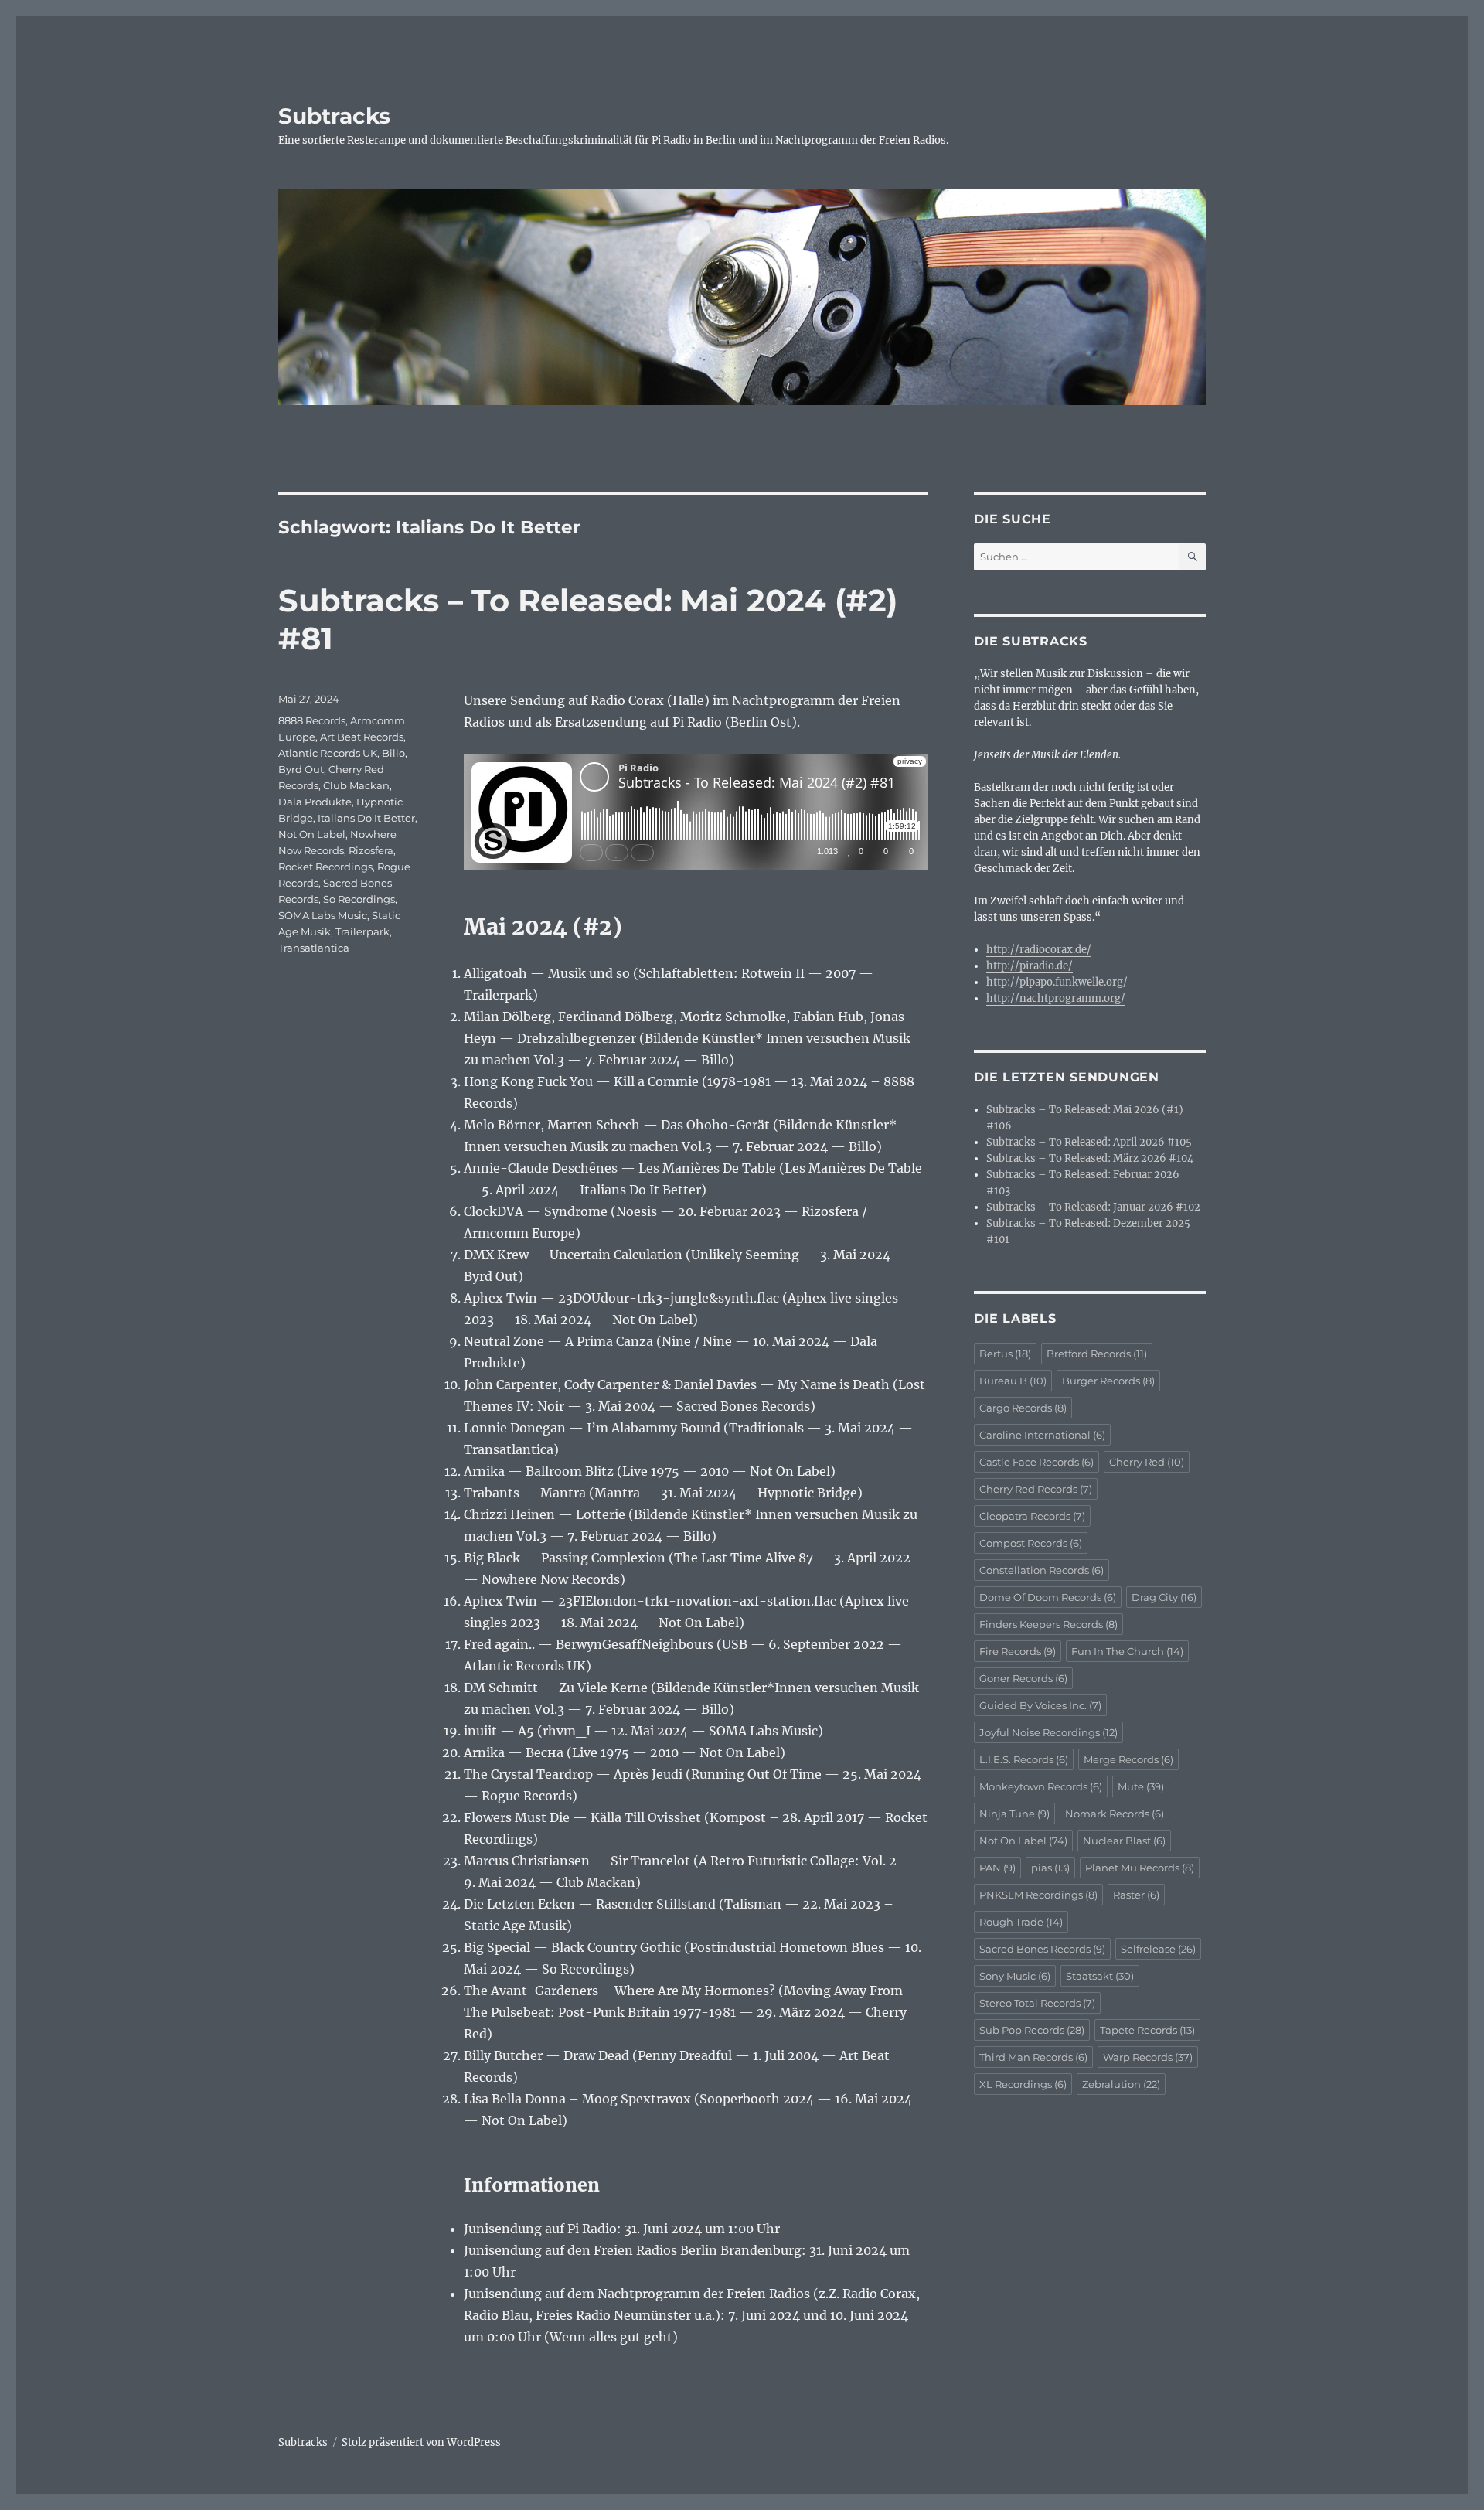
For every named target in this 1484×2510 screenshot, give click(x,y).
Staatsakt (1100, 1976)
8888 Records (312, 720)
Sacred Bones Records (1042, 1949)
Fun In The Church (1127, 1651)
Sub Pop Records (1032, 2030)
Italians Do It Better (366, 818)
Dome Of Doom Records (1048, 1597)
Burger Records (1108, 1381)
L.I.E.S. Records (1024, 1759)
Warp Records (1148, 2057)
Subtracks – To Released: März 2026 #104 (1090, 1158)
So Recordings (359, 899)
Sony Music (1015, 1976)
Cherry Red (1147, 1462)
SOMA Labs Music (323, 915)
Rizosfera (371, 850)
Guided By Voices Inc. (1040, 1705)
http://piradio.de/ (1030, 966)
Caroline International (1042, 1435)
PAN (997, 1868)
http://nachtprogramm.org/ (1056, 998)
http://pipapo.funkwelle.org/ (1057, 982)
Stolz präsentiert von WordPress (421, 2442)
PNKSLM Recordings (1038, 1895)
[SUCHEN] (1192, 557)
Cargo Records (1023, 1408)
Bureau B (1013, 1381)
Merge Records (1128, 1759)
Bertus (1005, 1354)
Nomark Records (1115, 1814)
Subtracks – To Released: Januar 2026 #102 (1093, 1207)
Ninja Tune (1014, 1814)
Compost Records (1031, 1543)
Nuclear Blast (1124, 1841)
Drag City (1164, 1597)
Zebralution (1121, 2084)
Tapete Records (1147, 2030)
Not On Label (312, 834)
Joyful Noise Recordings (1048, 1732)
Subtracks (334, 116)
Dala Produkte (315, 802)
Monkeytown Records (1041, 1786)
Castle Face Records (1036, 1462)
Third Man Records (1033, 2057)
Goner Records (1023, 1678)
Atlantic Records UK (328, 753)
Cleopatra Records (1032, 1516)
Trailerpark (362, 931)
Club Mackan (356, 785)
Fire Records (1018, 1651)
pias (1050, 1868)
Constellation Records (1042, 1570)
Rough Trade (1021, 1922)
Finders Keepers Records (1048, 1624)
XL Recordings (1023, 2084)
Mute (1141, 1786)
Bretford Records (1097, 1354)
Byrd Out (301, 769)
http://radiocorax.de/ (1039, 950)
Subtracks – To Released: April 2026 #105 (1089, 1142)
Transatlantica (314, 948)
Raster (1136, 1895)
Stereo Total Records (1037, 2003)
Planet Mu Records (1140, 1868)
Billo (393, 753)
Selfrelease (1158, 1949)
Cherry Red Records (1036, 1489)
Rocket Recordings (325, 867)
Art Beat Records (362, 737)
